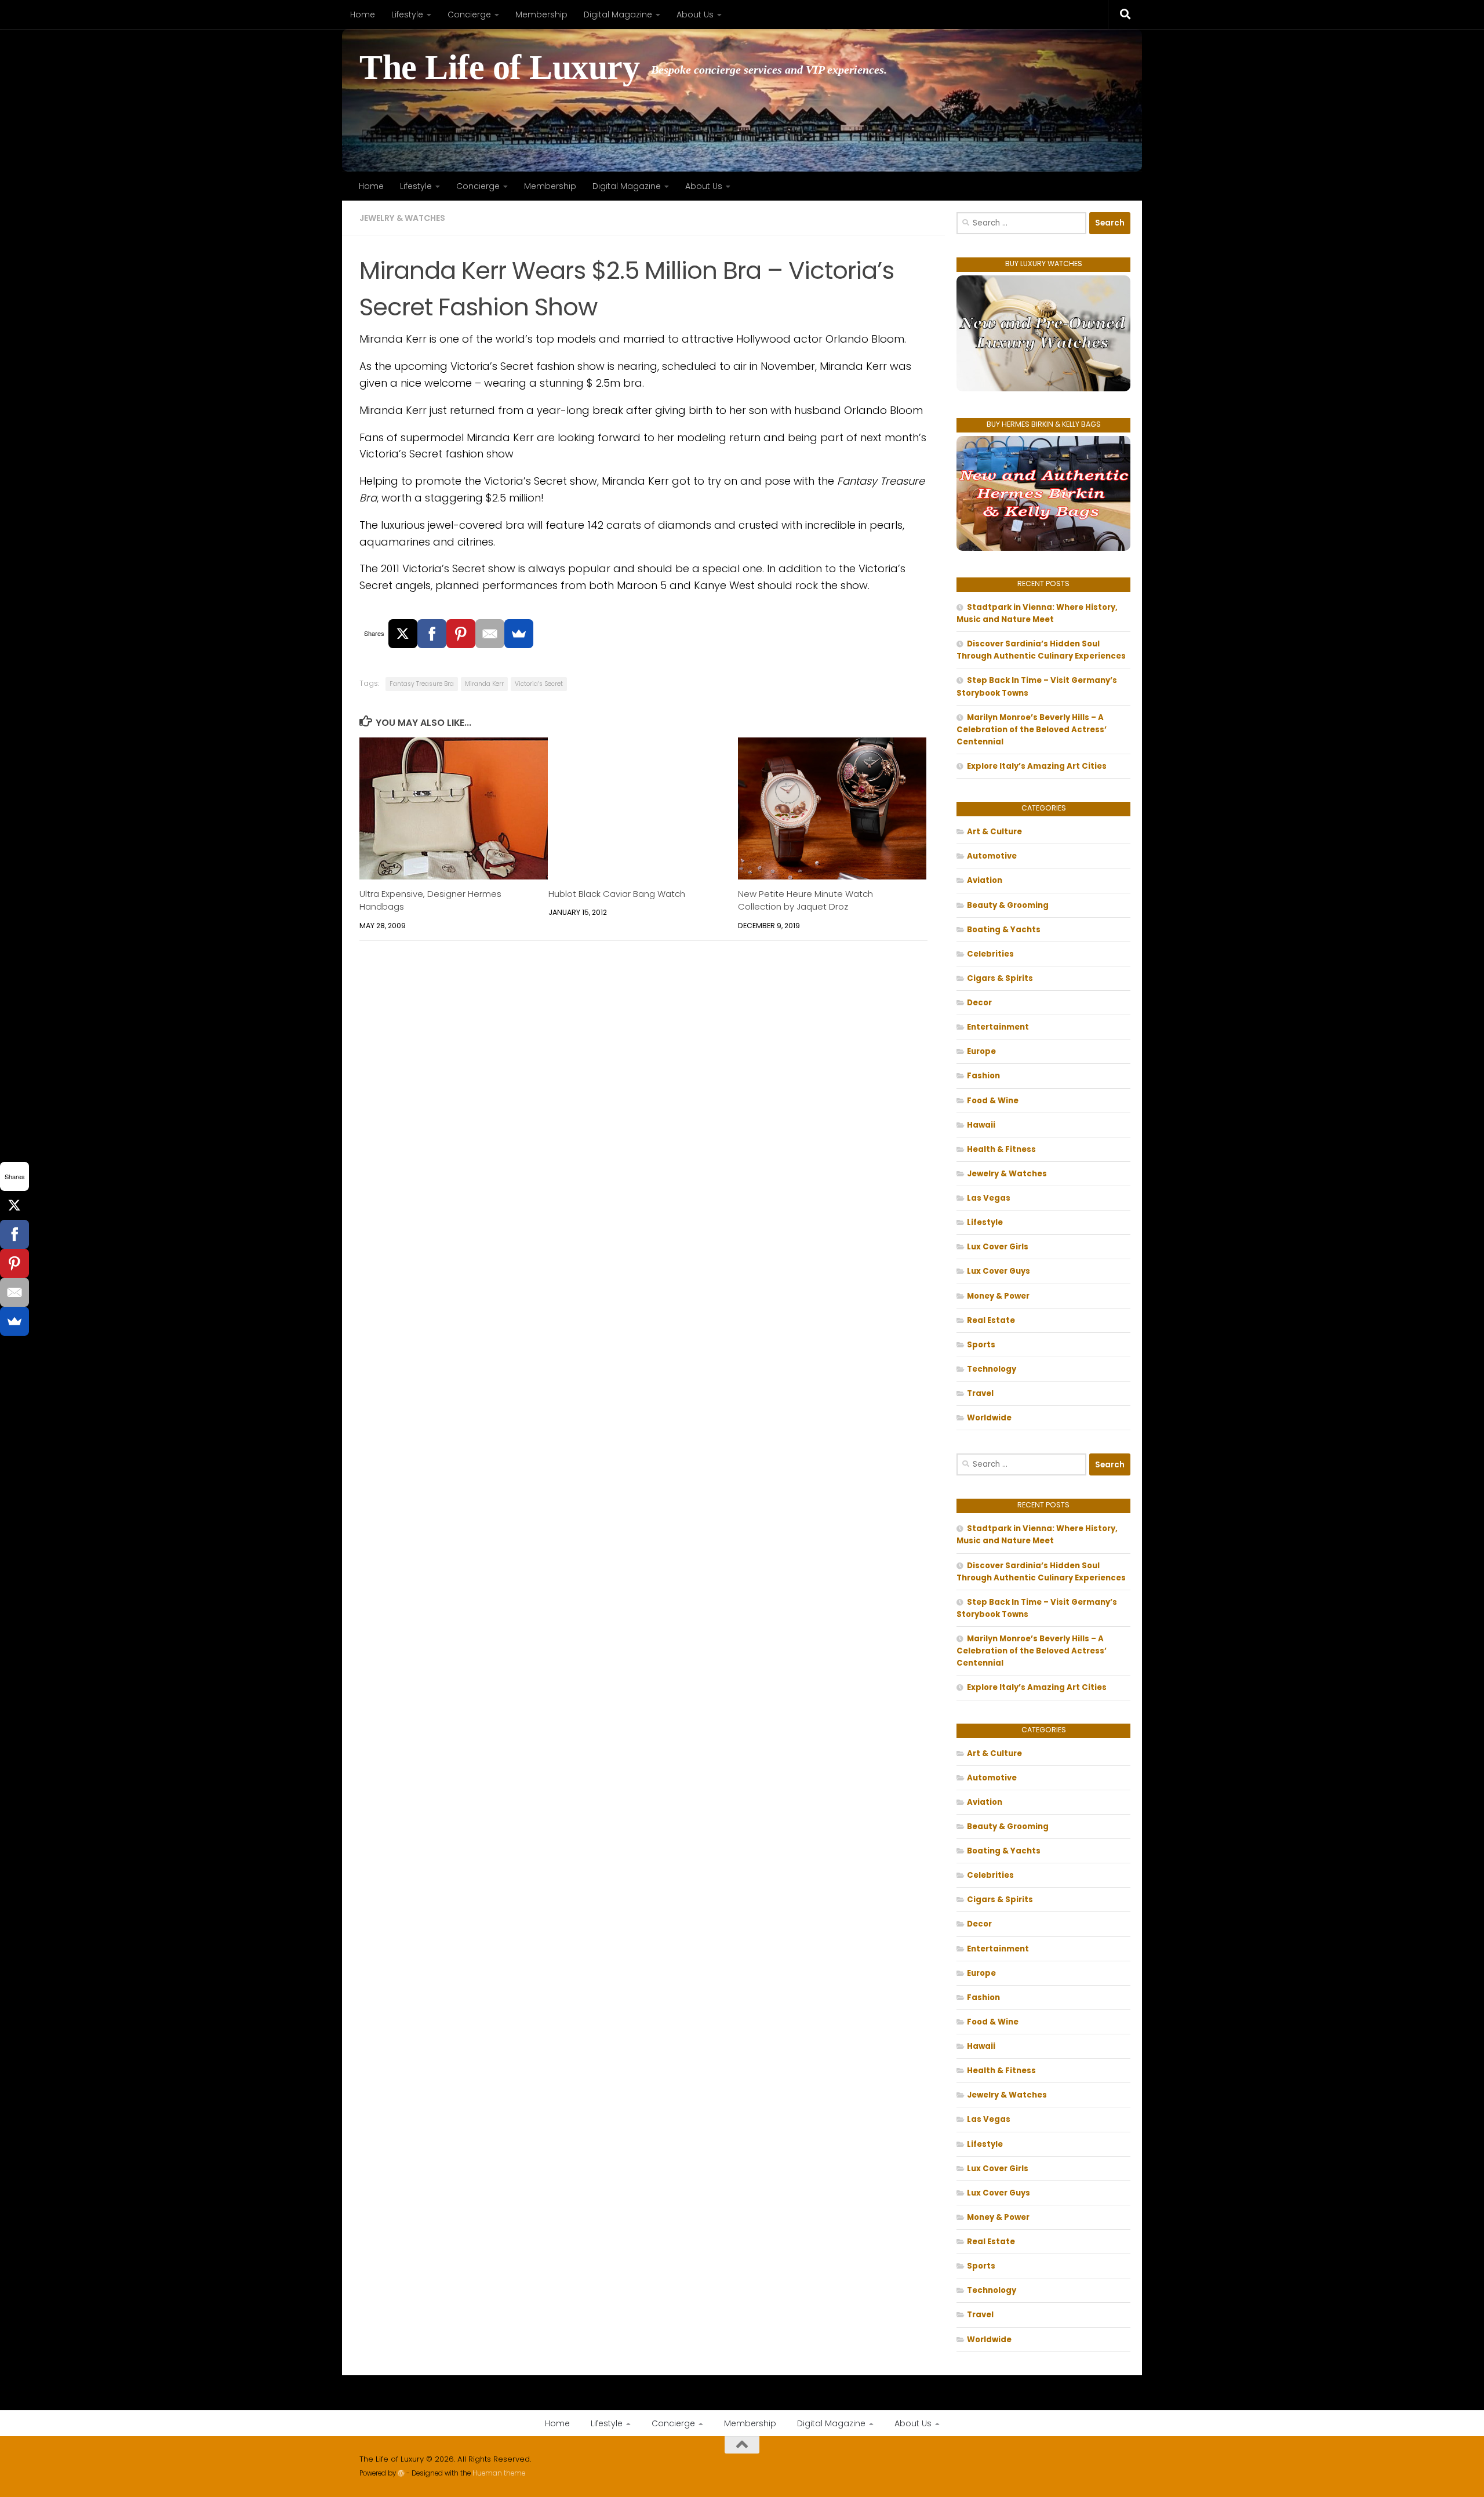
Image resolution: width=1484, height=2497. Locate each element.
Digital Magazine (618, 14)
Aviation (985, 880)
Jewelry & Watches (402, 218)
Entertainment (998, 1027)
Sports (981, 1345)
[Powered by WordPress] (401, 2473)
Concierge (469, 14)
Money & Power (998, 1296)
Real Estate (991, 1320)
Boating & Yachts (1004, 930)
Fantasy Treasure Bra (422, 684)
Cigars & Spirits (1000, 978)
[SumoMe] (519, 634)
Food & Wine (993, 1101)
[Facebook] (432, 634)
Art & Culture (994, 832)
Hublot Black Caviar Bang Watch (617, 894)
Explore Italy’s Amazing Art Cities (1037, 766)
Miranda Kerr (484, 684)
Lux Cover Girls (998, 1247)
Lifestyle (407, 14)
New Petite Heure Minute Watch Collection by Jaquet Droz (805, 901)
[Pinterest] (461, 634)
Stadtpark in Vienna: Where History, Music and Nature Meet (1037, 613)
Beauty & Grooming (1008, 905)
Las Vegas (989, 1198)
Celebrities (990, 954)
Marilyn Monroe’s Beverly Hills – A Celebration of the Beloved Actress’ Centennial (1032, 730)
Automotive (992, 856)
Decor (979, 1003)
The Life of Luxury (499, 68)
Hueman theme (499, 2473)
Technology (992, 1369)
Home (363, 14)
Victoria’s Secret (539, 684)
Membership (541, 14)
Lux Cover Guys (999, 1271)
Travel (980, 1393)
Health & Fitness (1001, 1149)
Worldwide (989, 1418)
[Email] (490, 634)
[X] (403, 634)
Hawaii (981, 1125)
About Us (695, 14)
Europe (981, 1051)
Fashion (983, 1076)
